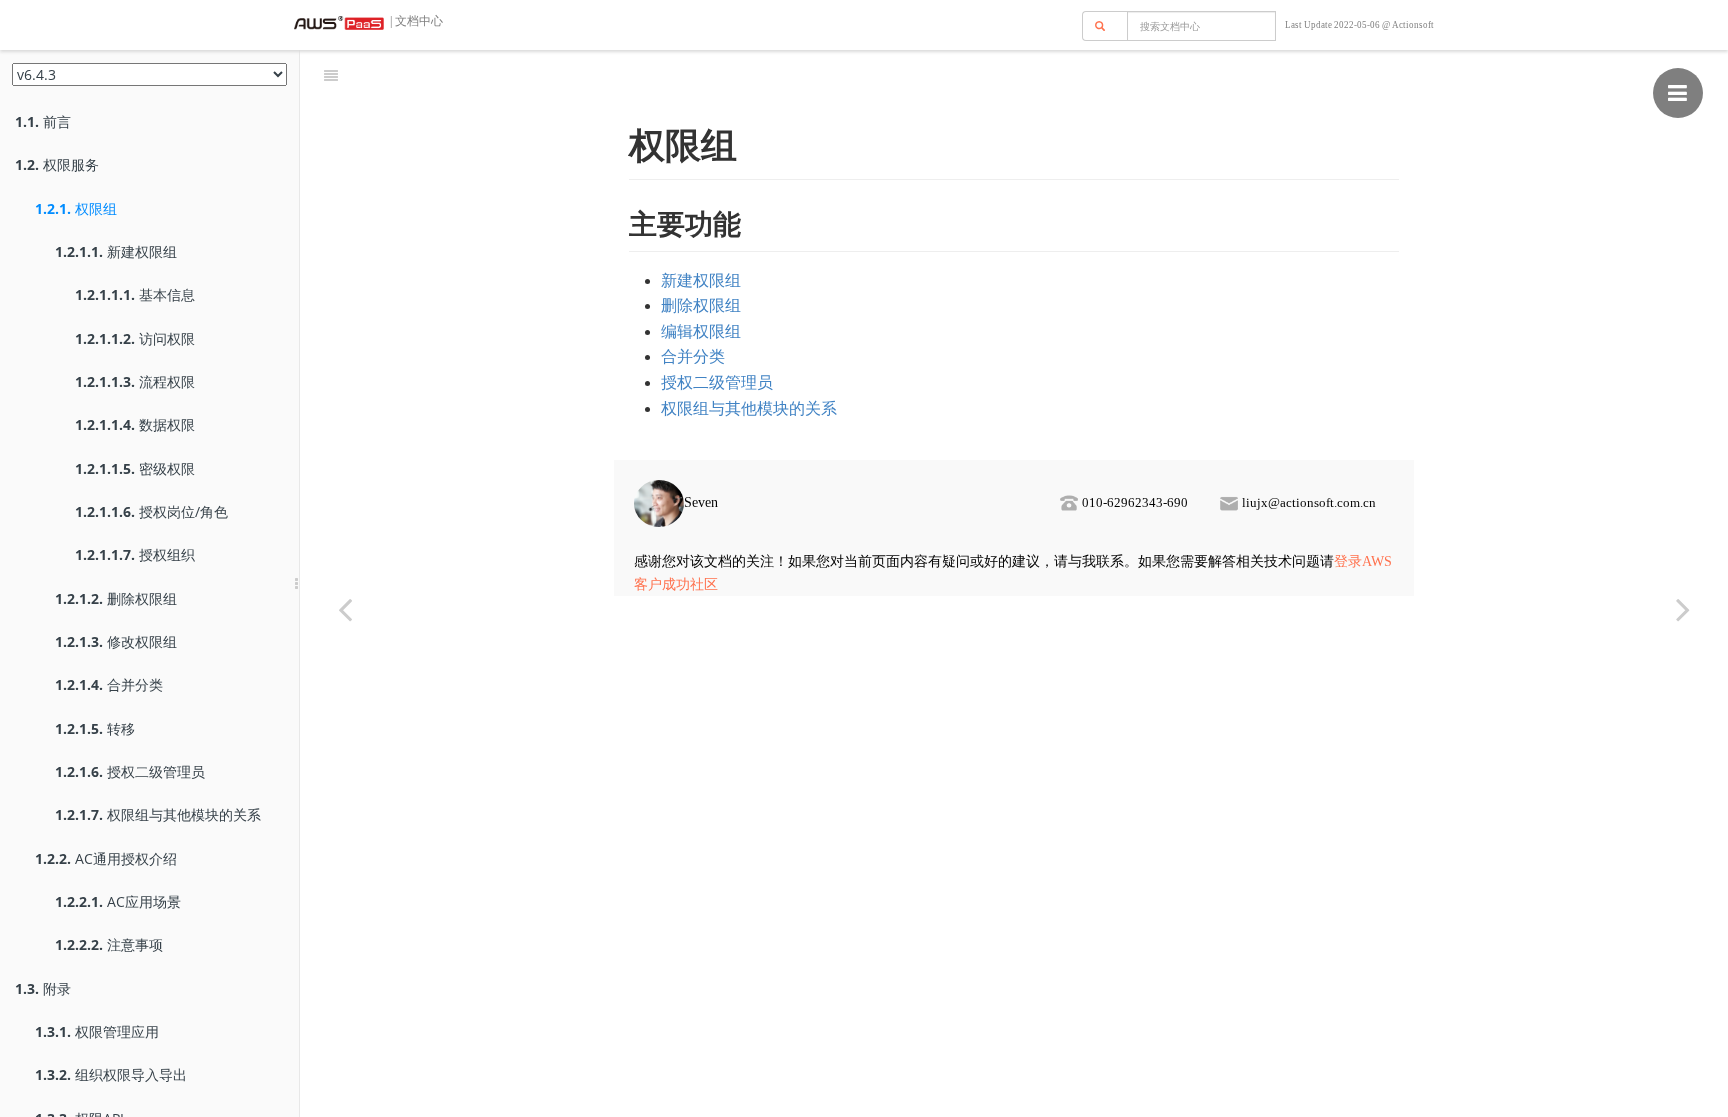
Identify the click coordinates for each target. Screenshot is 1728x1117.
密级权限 (135, 468)
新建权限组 (116, 251)
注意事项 (109, 944)
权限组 (76, 208)
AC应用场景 (118, 901)
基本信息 (135, 294)
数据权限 (135, 424)
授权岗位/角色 (151, 511)
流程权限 (135, 381)
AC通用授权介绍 (106, 858)
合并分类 (109, 684)
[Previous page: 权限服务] (345, 608)
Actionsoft (1413, 25)
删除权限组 (116, 598)
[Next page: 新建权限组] (1683, 608)
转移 (95, 728)
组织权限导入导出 (111, 1074)
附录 (43, 988)
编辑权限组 (701, 331)
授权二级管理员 (130, 771)
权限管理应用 (97, 1031)
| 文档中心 (415, 21)
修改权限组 (116, 641)
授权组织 (135, 554)
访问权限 (135, 338)
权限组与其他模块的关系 (158, 814)
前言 (43, 121)
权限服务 (57, 164)
